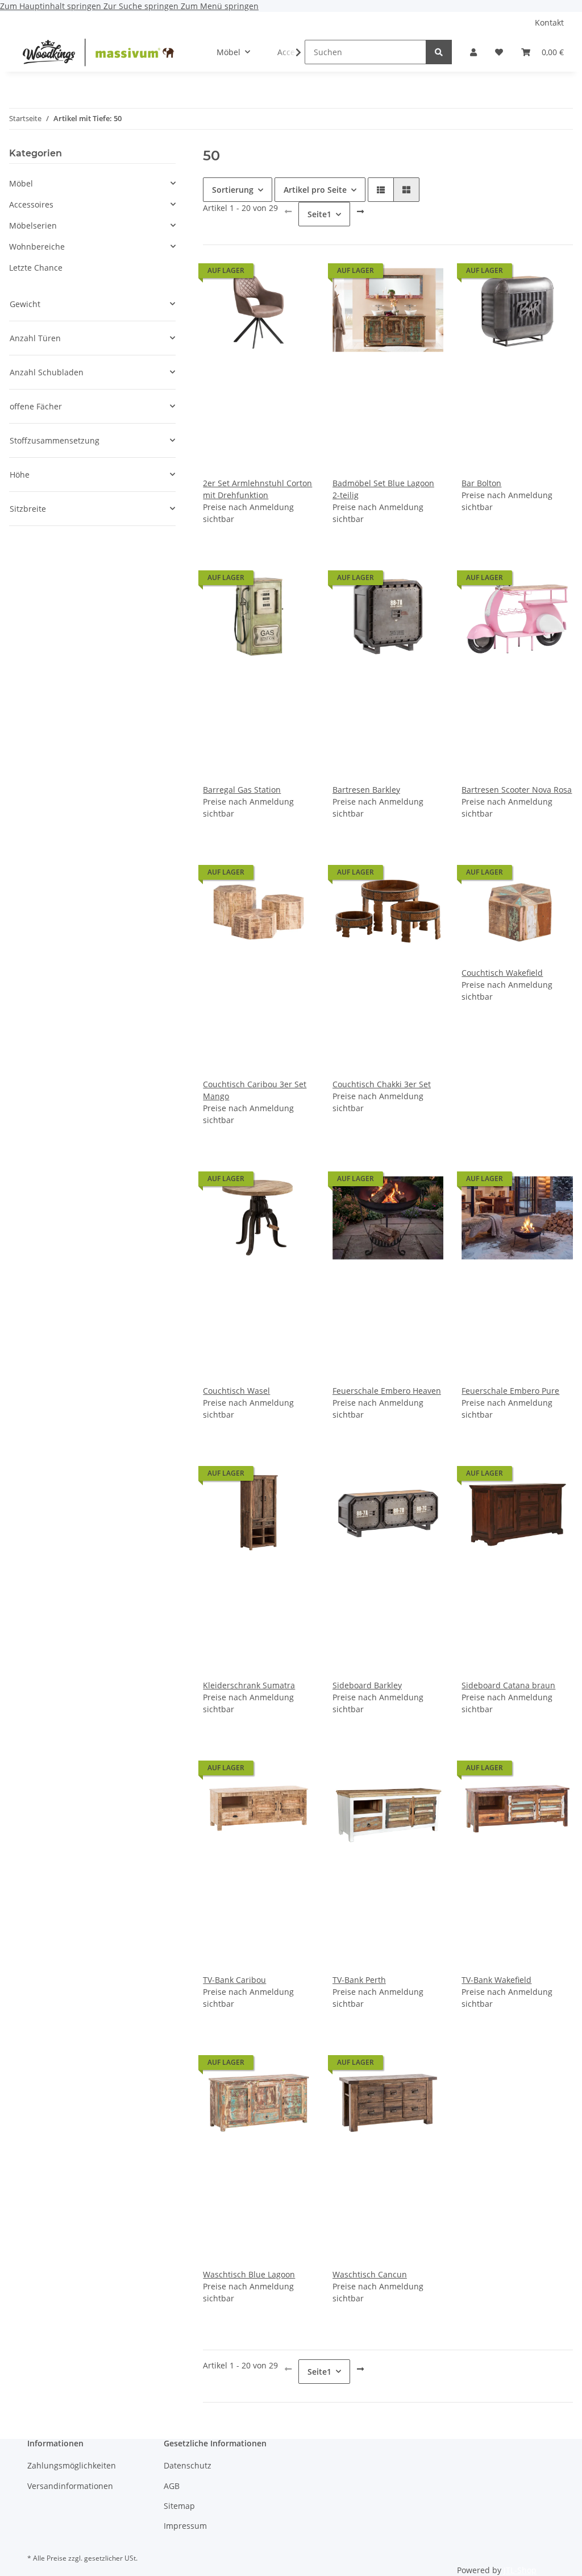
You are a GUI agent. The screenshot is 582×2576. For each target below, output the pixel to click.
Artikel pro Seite (315, 190)
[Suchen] (439, 52)
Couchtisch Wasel (236, 1391)
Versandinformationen (70, 2486)
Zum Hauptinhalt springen (52, 6)
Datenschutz (188, 2465)
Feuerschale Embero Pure (510, 1391)
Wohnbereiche (37, 247)
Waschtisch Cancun (370, 2274)
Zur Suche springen (142, 6)
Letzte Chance (36, 268)
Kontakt (549, 22)
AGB (172, 2486)
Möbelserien (33, 225)
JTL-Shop (520, 2570)
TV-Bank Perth (359, 1980)
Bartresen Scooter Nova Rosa (517, 790)
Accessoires (31, 204)
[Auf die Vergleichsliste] (265, 274)
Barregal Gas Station (242, 790)
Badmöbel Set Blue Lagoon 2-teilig (383, 489)
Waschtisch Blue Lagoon (249, 2274)
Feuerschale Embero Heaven (387, 1391)
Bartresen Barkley (366, 790)
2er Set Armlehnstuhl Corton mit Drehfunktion (257, 489)
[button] (473, 52)
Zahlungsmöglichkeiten (72, 2465)
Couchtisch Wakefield (502, 973)
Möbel (21, 183)
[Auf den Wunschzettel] (295, 274)
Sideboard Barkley (367, 1685)
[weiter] (360, 212)
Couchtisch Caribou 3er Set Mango (255, 1090)
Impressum (185, 2526)
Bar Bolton (481, 483)
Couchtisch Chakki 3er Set (382, 1084)
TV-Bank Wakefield (496, 1980)
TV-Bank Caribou (234, 1980)
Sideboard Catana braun (508, 1685)
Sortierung (233, 190)
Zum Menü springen (220, 6)
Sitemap (179, 2506)
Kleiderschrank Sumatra (249, 1685)
